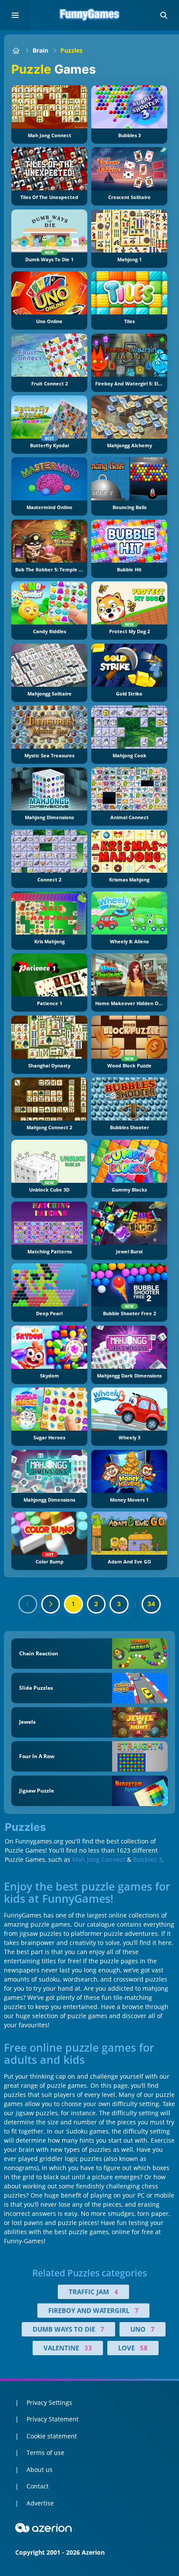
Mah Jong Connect (99, 1859)
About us (40, 2470)
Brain (40, 50)
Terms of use (45, 2453)
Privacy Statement (53, 2419)
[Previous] (28, 1604)
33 (88, 2348)
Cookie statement (52, 2436)
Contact (38, 2486)
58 (144, 2348)
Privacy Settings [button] (49, 2402)
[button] (164, 15)
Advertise (40, 2503)
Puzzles (71, 50)
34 (151, 1604)
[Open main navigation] (15, 15)
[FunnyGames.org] (16, 50)
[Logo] (89, 15)
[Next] (51, 1604)
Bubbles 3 (148, 1859)
